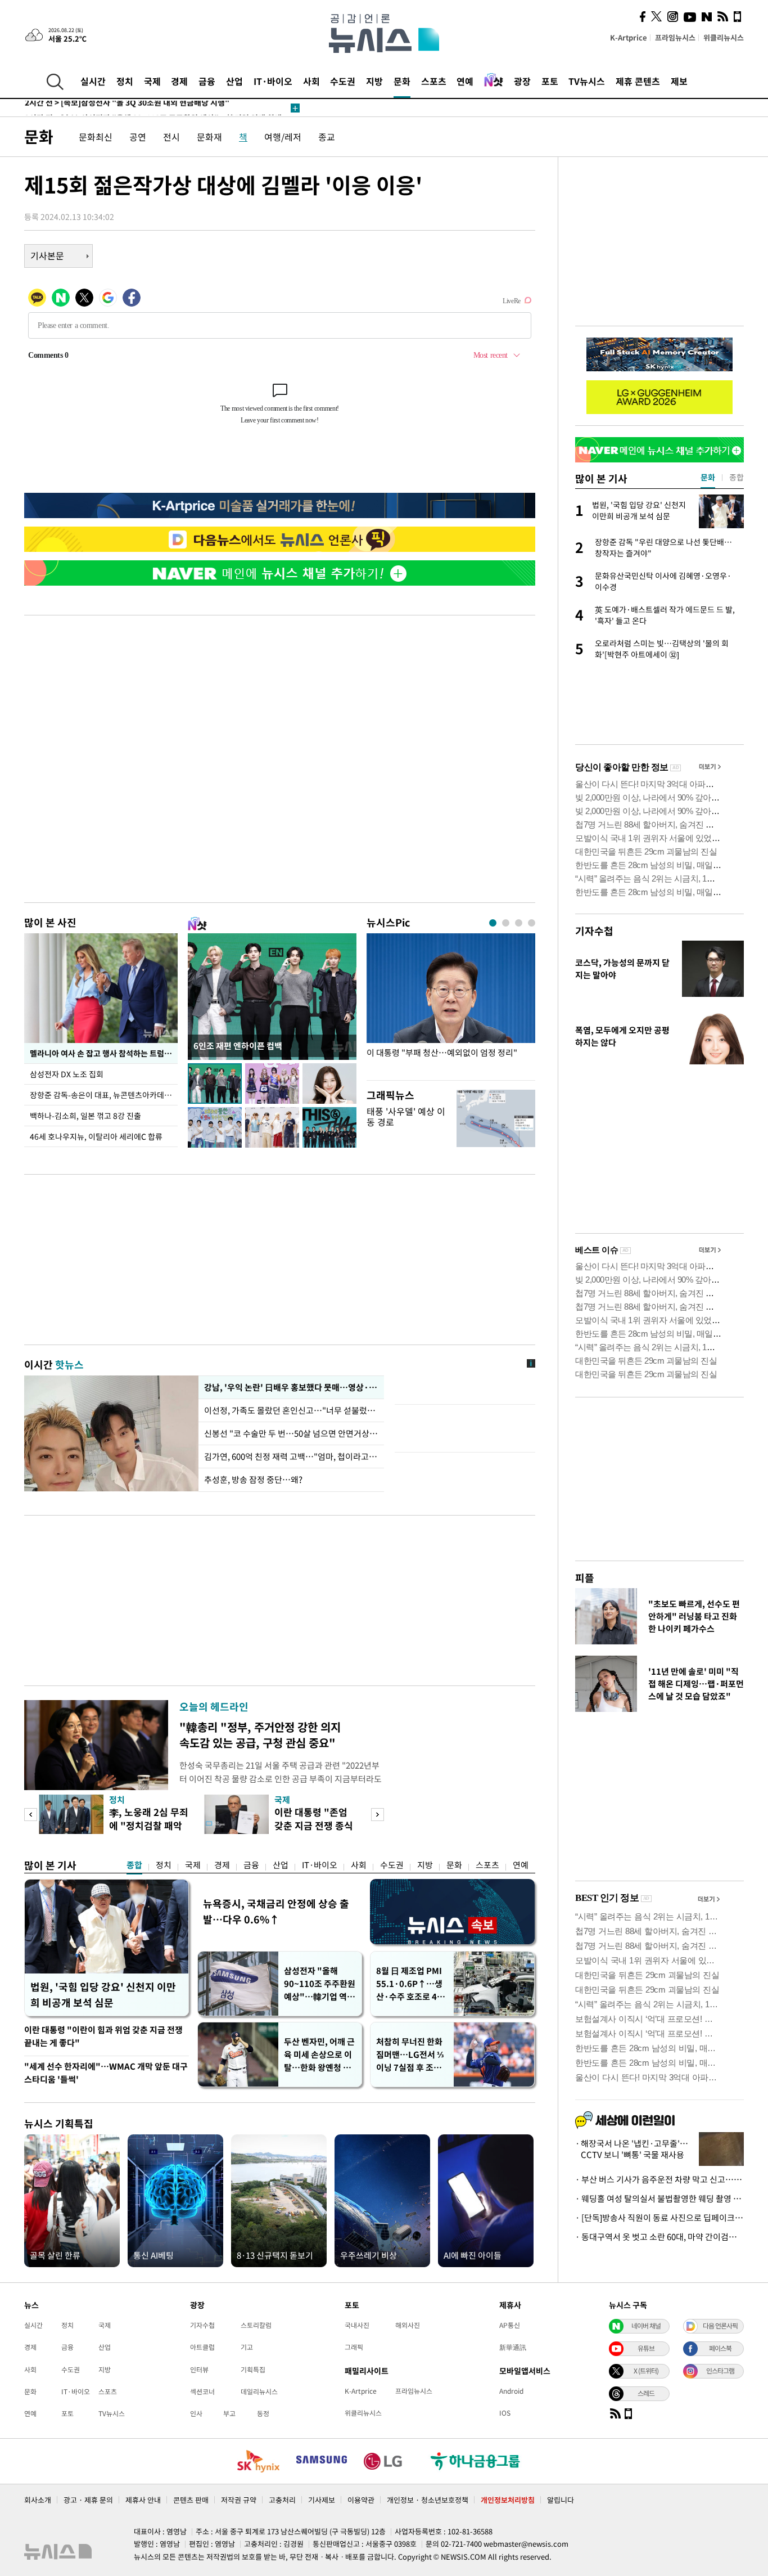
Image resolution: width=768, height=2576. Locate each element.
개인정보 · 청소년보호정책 (428, 2500)
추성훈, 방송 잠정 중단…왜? (253, 1480)
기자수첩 (594, 931)
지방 (374, 81)
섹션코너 (202, 2391)
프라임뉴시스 (675, 37)
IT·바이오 (273, 81)
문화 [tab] (708, 477)
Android (511, 2391)
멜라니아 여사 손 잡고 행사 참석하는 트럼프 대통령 (104, 1053)
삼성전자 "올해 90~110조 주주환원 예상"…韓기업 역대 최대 (320, 1984)
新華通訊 (513, 2347)
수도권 (343, 81)
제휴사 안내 (143, 2500)
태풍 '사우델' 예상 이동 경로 (406, 1116)
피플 (585, 1578)
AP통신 (510, 2325)
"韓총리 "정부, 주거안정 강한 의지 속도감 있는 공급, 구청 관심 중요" (260, 1735)
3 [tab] (519, 923)
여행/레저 (283, 137)
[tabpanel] (451, 1004)
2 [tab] (506, 923)
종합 (134, 1865)
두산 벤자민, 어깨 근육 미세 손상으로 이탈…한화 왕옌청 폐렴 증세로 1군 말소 (319, 2055)
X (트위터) (646, 2371)
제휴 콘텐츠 (638, 81)
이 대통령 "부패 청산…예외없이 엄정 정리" (442, 1053)
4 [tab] (532, 923)
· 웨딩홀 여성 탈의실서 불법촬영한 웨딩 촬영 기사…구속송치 (659, 2199)
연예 (465, 81)
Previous (31, 1815)
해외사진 (408, 2325)
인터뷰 (199, 2370)
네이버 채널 (646, 2326)
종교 (327, 137)
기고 (247, 2347)
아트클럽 (202, 2347)
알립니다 (561, 2500)
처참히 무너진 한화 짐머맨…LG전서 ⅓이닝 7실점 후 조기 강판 (410, 2055)
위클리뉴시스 (724, 37)
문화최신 (96, 137)
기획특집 (253, 2370)
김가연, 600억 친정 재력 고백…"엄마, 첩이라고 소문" (291, 1456)
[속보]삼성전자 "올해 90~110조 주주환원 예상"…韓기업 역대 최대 (153, 108)
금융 (207, 81)
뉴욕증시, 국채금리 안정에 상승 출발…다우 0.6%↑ (276, 1911)
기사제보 (322, 2500)
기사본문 (47, 255)
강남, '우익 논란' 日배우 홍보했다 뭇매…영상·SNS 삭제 (291, 1387)
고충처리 (282, 2500)
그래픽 (354, 2347)
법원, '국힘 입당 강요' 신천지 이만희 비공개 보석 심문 (103, 1995)
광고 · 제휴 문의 (88, 2500)
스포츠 (434, 81)
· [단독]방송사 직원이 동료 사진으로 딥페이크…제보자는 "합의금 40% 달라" (659, 2218)
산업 (234, 81)
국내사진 (357, 2325)
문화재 (209, 137)
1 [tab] (493, 923)
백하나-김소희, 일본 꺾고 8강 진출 (85, 1116)
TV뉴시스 (587, 81)
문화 (402, 81)
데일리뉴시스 (259, 2391)
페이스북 (720, 2348)
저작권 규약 (239, 2500)
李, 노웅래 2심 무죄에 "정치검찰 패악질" (149, 1825)
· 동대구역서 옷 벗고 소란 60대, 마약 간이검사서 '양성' (659, 2237)
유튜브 (646, 2348)
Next (378, 1815)
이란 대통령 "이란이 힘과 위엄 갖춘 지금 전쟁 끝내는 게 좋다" (103, 2036)
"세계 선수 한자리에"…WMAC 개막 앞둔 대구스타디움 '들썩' (106, 2073)
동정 (263, 2413)
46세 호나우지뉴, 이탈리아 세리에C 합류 (96, 1136)
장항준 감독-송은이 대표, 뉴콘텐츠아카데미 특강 (104, 1095)
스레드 (646, 2393)
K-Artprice (629, 37)
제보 (679, 81)
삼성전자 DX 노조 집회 (67, 1074)
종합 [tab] (737, 477)
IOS (505, 2413)
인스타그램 (720, 2371)
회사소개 (38, 2500)
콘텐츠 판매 (191, 2500)
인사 (196, 2413)
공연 (138, 137)
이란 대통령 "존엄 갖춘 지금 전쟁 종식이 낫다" (314, 1825)
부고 (229, 2413)
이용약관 (361, 2500)
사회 (311, 81)
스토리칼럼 (256, 2325)
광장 (522, 81)
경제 (179, 81)
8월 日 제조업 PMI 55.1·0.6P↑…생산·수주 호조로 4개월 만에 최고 (410, 1984)
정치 (125, 81)
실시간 (93, 81)
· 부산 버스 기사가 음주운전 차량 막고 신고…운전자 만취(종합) (659, 2179)
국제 (152, 81)
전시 (171, 137)
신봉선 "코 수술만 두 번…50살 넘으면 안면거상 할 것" (291, 1433)
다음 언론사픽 (720, 2326)
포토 (550, 81)
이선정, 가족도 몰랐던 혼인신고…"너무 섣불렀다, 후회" (291, 1410)
